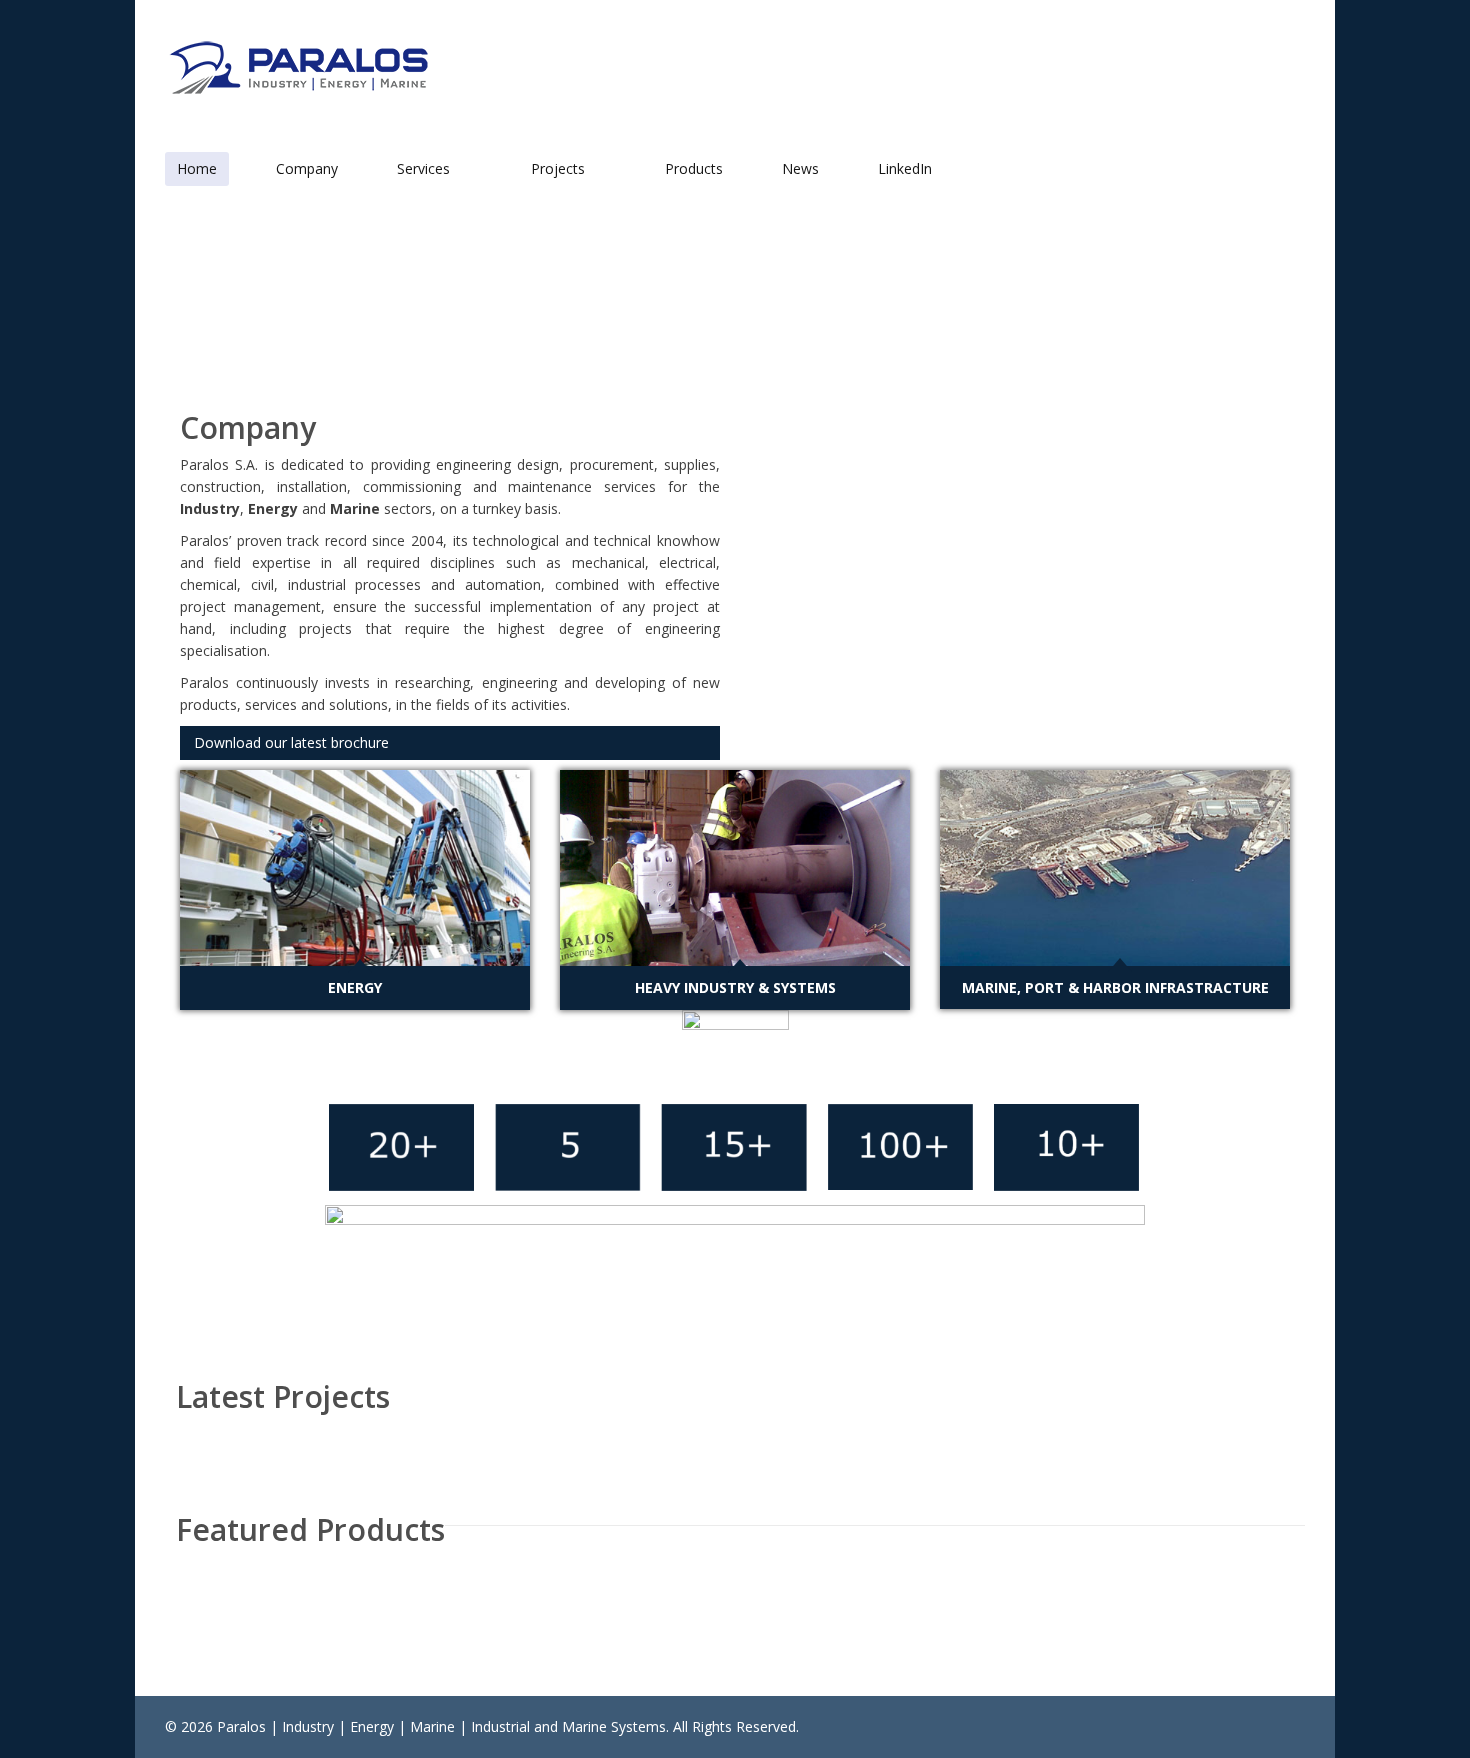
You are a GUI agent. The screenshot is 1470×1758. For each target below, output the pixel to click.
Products (694, 168)
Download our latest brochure (291, 742)
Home (197, 168)
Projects (560, 168)
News (800, 168)
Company (307, 168)
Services (425, 168)
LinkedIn (905, 168)
